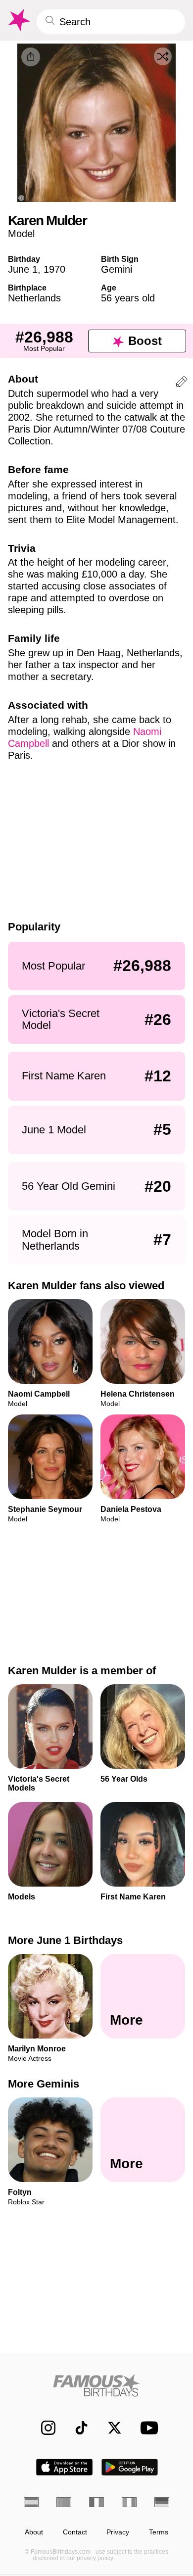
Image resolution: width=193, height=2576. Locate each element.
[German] (162, 2502)
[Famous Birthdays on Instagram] (43, 2428)
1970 (54, 269)
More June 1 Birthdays (65, 1940)
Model (21, 234)
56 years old (128, 298)
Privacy (118, 2532)
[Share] (31, 57)
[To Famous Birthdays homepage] (18, 20)
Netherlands (34, 298)
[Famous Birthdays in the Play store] (130, 2467)
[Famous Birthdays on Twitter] (110, 2428)
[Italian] (129, 2502)
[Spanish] (31, 2502)
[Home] (96, 2385)
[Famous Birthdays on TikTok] (76, 2428)
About (34, 2532)
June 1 (23, 269)
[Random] (163, 56)
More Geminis (44, 2084)
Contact (75, 2532)
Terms (159, 2532)
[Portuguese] (64, 2502)
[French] (96, 2502)
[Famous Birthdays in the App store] (64, 2467)
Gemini (117, 269)
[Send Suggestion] (182, 383)
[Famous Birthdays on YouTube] (146, 2428)
